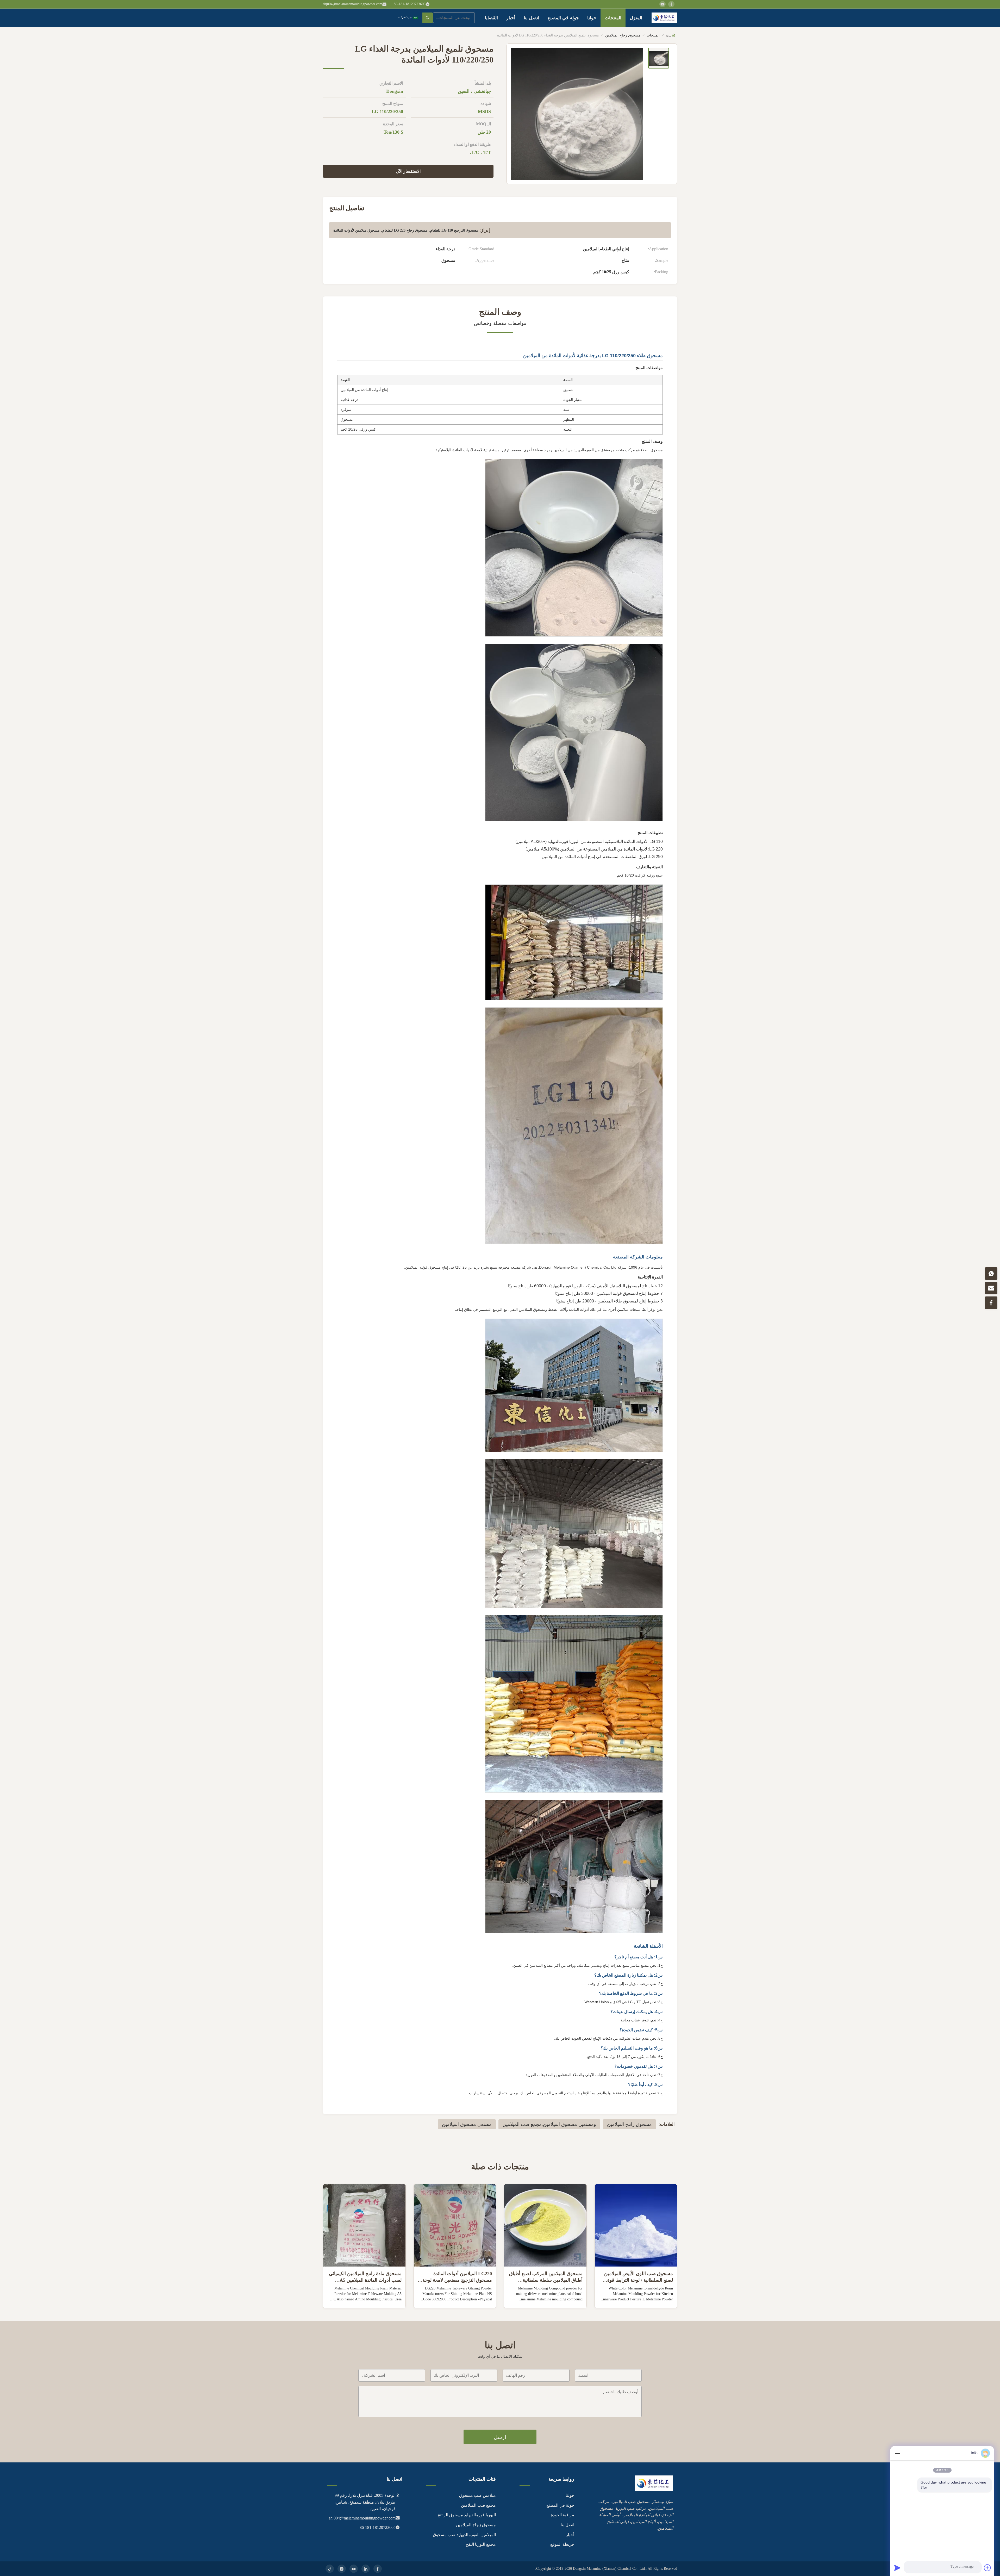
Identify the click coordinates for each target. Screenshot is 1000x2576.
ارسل (500, 2437)
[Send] (897, 2568)
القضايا (491, 18)
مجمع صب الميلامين (478, 2505)
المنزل (636, 18)
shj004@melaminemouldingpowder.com (353, 4)
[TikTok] (330, 2569)
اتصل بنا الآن (636, 2300)
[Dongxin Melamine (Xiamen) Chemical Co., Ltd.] (654, 2490)
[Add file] (988, 2568)
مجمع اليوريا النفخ (481, 2544)
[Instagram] (342, 2569)
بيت (669, 35)
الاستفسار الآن (408, 171)
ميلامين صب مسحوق (477, 2495)
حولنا (592, 18)
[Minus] (897, 2453)
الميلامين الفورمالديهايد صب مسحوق (464, 2535)
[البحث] (428, 18)
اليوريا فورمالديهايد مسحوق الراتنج (467, 2515)
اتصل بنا (532, 18)
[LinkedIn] (366, 2569)
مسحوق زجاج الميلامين (623, 35)
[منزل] (664, 18)
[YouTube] (354, 2569)
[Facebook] (378, 2569)
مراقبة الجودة (562, 2515)
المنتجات (613, 18)
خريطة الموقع (562, 2544)
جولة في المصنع (563, 18)
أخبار (511, 18)
